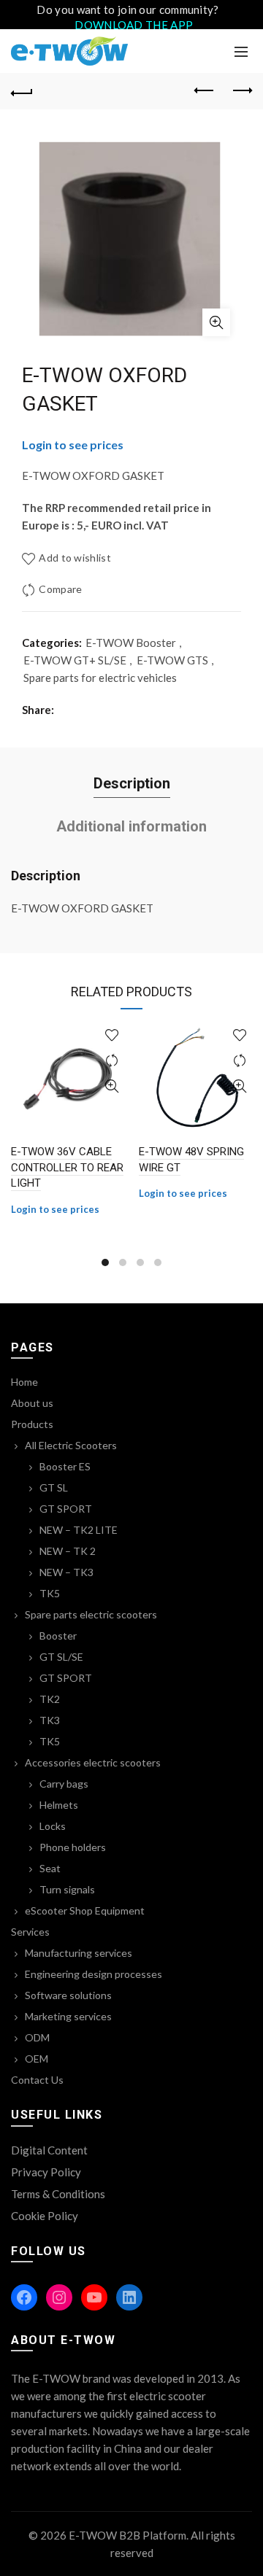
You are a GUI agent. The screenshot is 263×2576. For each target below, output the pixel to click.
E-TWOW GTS (172, 660)
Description (132, 783)
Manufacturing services (79, 1953)
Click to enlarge (216, 322)
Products (32, 1424)
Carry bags (64, 1784)
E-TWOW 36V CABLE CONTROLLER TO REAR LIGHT (67, 1167)
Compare (60, 589)
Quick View (111, 1086)
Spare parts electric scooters (91, 1614)
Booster (58, 1636)
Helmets (59, 1805)
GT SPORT (66, 1509)
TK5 (50, 1593)
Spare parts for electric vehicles (100, 678)
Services (30, 1932)
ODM (37, 2037)
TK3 (50, 1720)
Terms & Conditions (58, 2194)
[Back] (22, 91)
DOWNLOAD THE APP (134, 25)
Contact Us (37, 2080)
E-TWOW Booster (131, 643)
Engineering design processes (94, 1974)
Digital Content (49, 2150)
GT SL (54, 1487)
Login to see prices (73, 445)
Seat (50, 1868)
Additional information (131, 826)
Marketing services (68, 2016)
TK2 (50, 1699)
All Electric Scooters (71, 1445)
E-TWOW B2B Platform (127, 2535)
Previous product (205, 91)
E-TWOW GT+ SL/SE (75, 660)
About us (32, 1403)
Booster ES (65, 1466)
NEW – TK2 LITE (79, 1530)
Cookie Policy (45, 2216)
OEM (37, 2059)
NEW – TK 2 (68, 1551)
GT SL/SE (61, 1657)
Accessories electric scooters (93, 1762)
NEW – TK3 (66, 1572)
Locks (53, 1826)
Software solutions (68, 1995)
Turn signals (67, 1889)
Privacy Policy (46, 2172)
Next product (241, 91)
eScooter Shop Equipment (85, 1910)
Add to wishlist (75, 558)
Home (24, 1382)
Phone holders (73, 1847)
